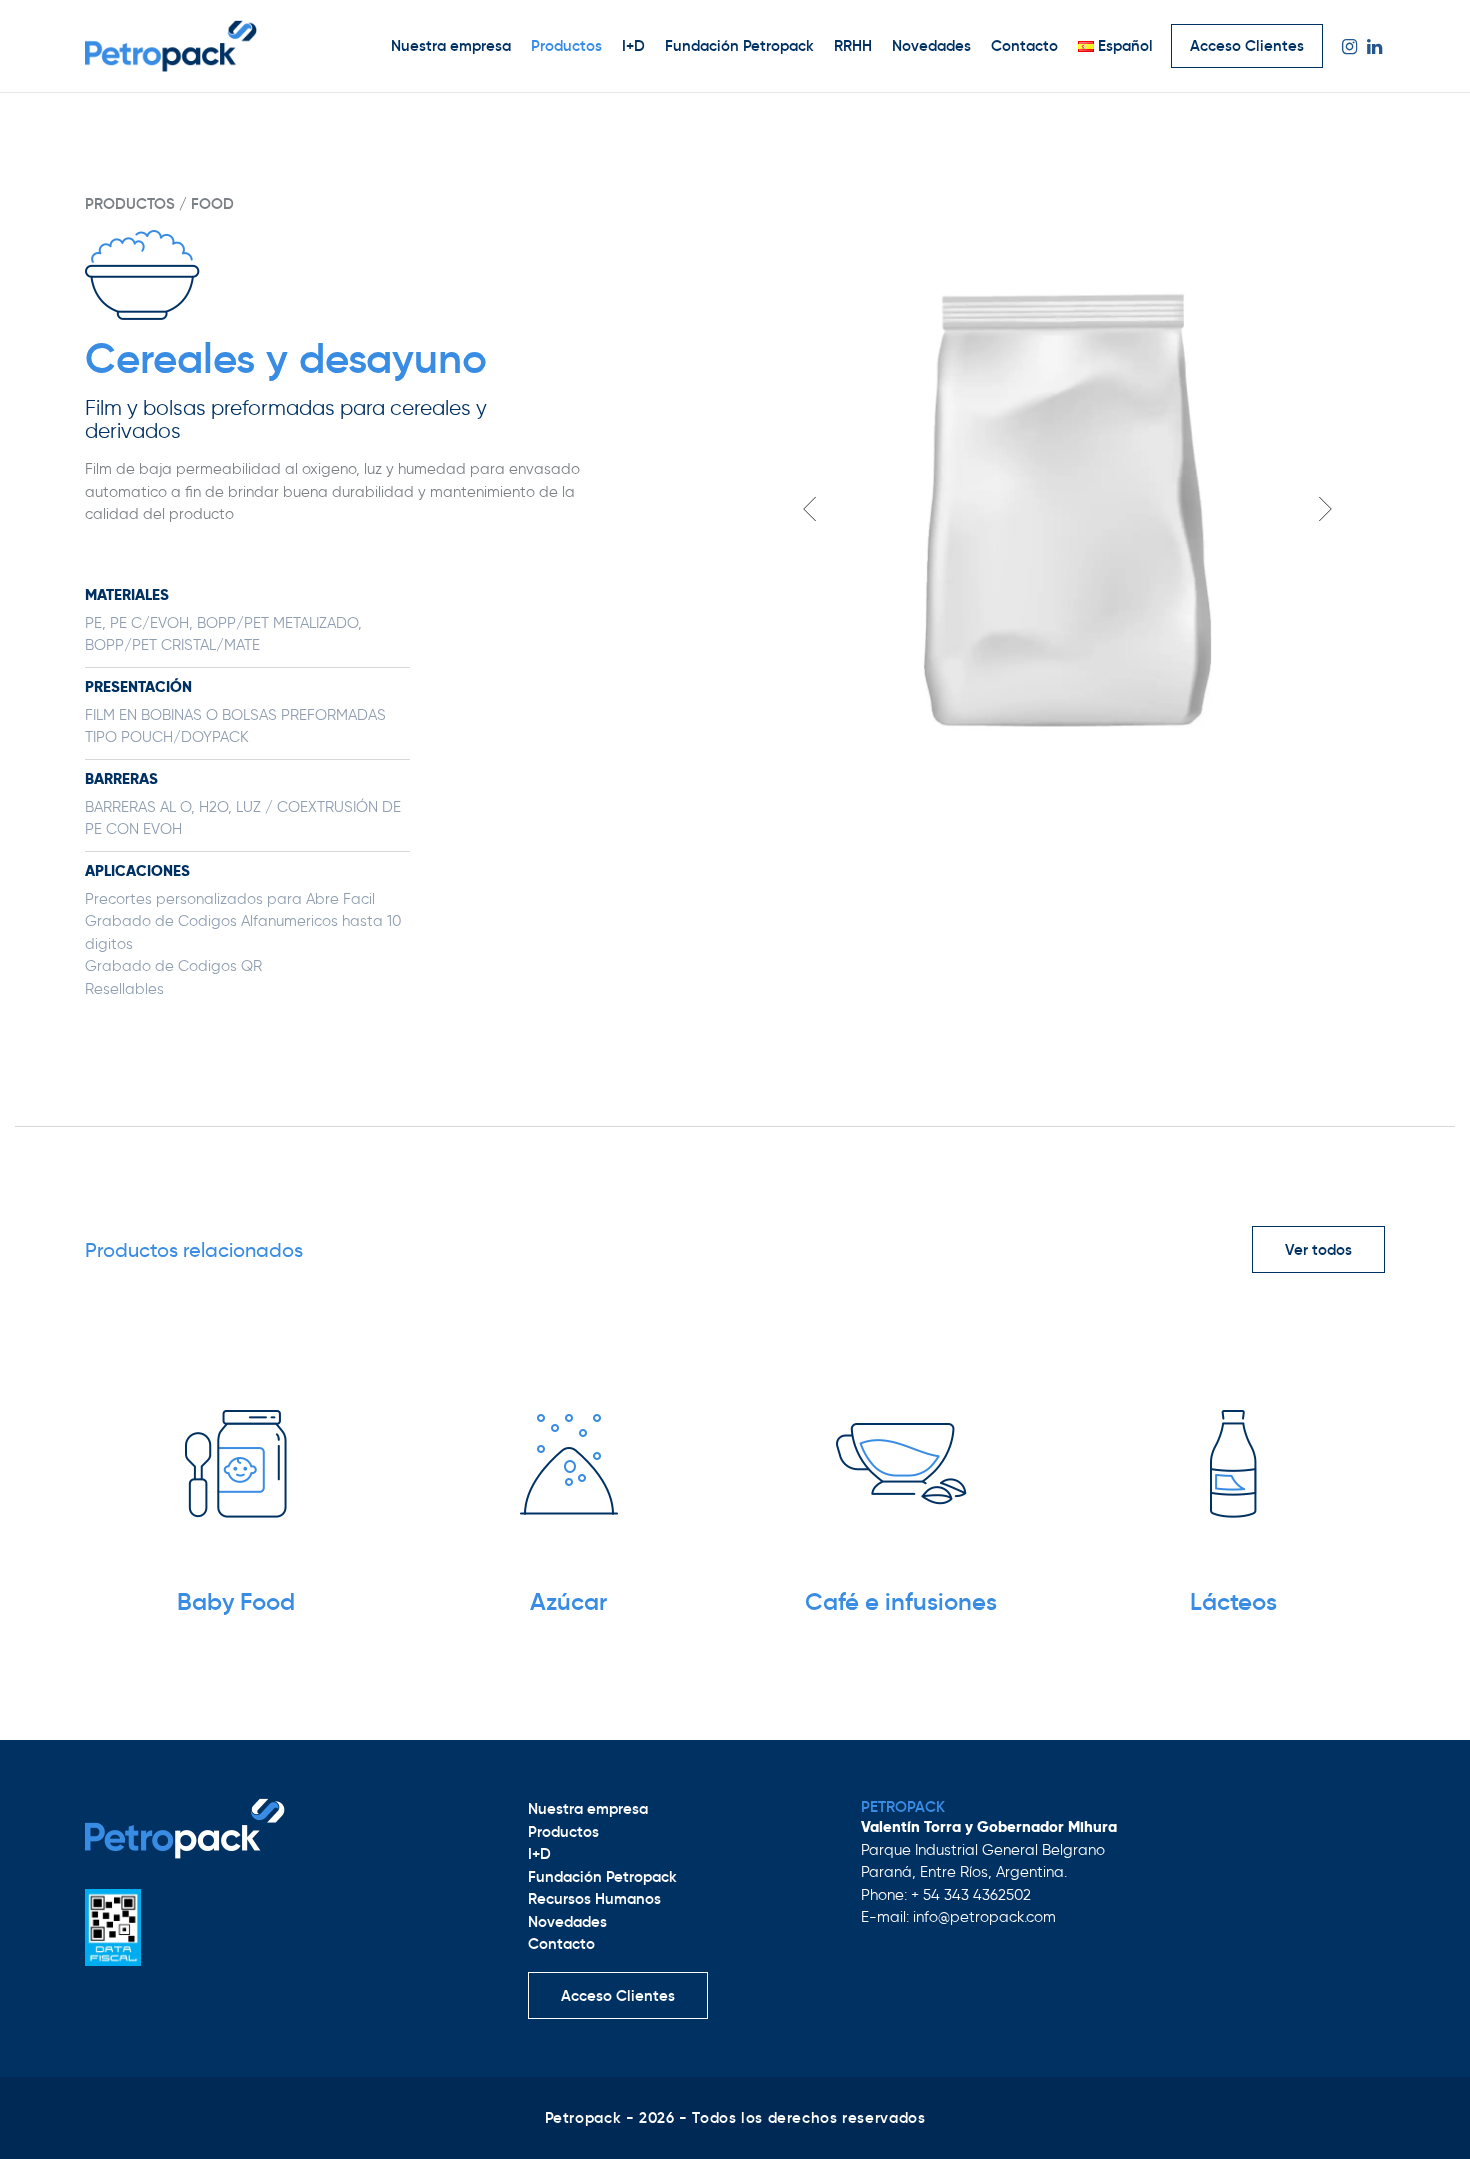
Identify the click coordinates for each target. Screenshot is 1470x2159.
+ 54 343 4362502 (971, 1895)
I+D (633, 45)
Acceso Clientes (1247, 45)
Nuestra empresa (451, 45)
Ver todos (1318, 1249)
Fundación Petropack (739, 45)
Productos (566, 45)
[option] (1067, 510)
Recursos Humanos (594, 1898)
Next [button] (1324, 509)
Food (212, 203)
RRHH (853, 45)
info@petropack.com (984, 1917)
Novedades (931, 45)
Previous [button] (810, 509)
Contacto (1024, 45)
